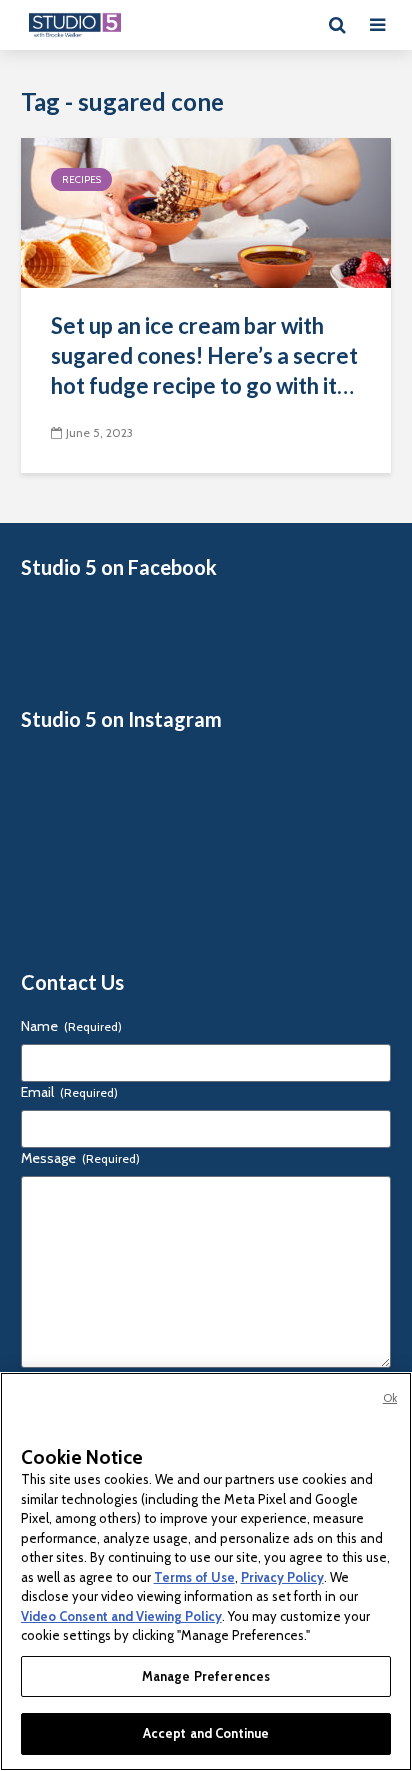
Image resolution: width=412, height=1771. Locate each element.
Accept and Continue (206, 1733)
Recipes (81, 179)
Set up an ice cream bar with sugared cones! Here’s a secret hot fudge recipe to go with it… (204, 355)
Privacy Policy (282, 1577)
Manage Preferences (206, 1676)
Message (80, 1158)
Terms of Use (194, 1577)
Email (69, 1092)
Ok (390, 1398)
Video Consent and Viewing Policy (121, 1616)
